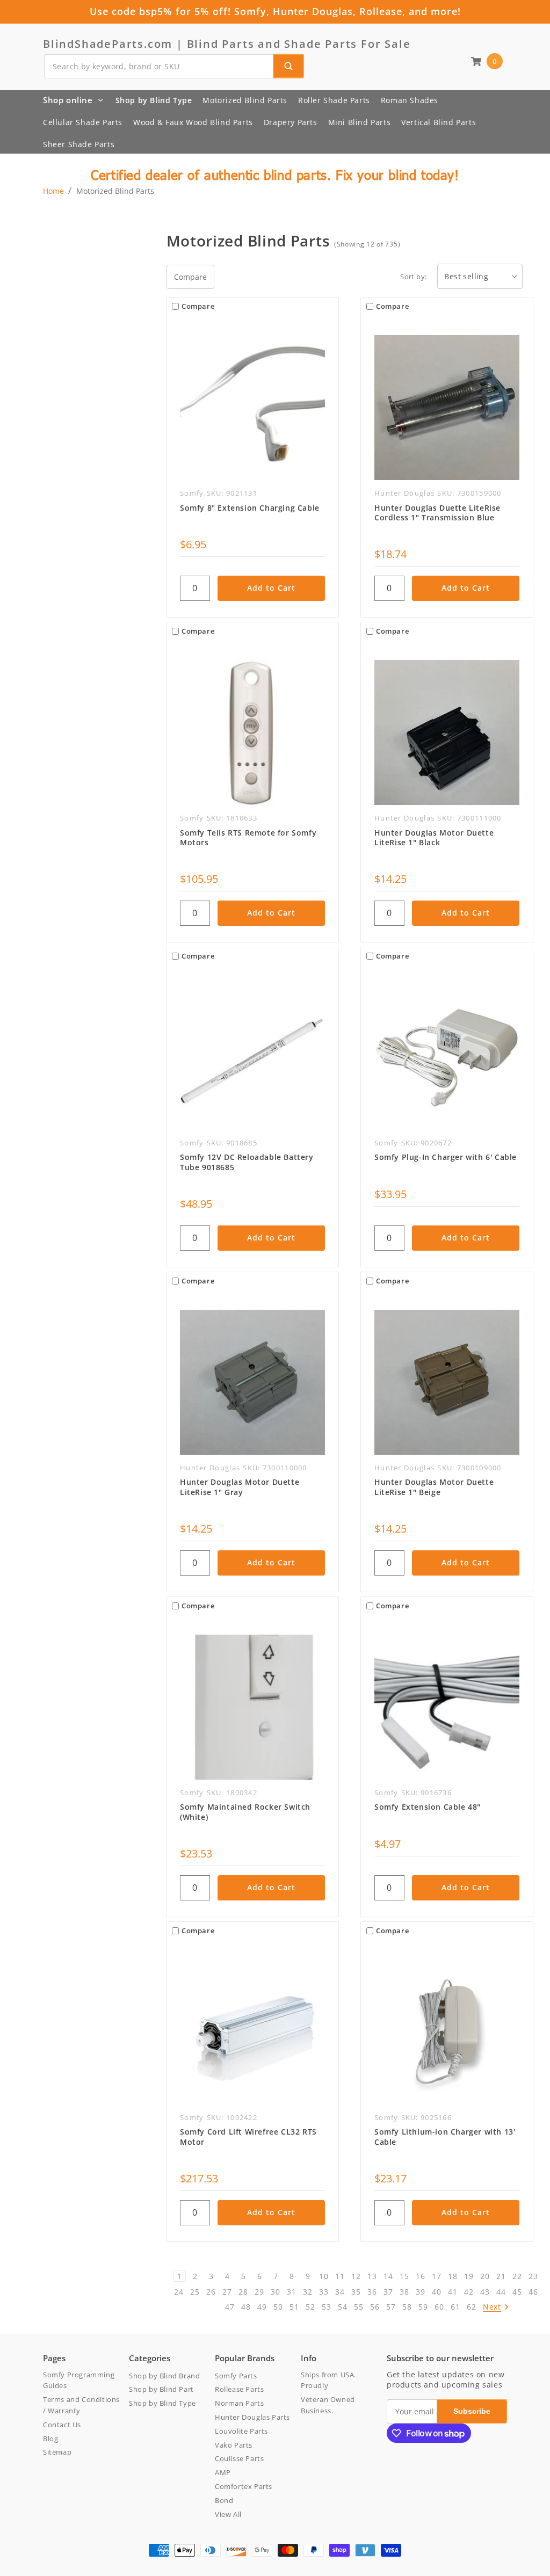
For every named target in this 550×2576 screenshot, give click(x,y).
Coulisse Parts (239, 2458)
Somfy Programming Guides (79, 2380)
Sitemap (57, 2452)
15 (404, 2276)
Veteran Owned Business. (328, 2405)
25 (195, 2292)
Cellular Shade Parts (83, 122)
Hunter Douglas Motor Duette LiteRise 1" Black (434, 838)
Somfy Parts (236, 2376)
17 (436, 2276)
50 (278, 2307)
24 (179, 2292)
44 (501, 2292)
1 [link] (180, 2276)
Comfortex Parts (244, 2486)
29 (259, 2292)
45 (517, 2292)
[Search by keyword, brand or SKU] (288, 66)
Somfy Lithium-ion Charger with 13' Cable (445, 2137)
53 (326, 2307)
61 (455, 2307)
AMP (223, 2472)
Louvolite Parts (241, 2431)
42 (469, 2292)
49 (262, 2307)
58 (407, 2307)
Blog (50, 2439)
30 (275, 2292)
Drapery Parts (291, 122)
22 (517, 2276)
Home (53, 191)
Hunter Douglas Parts (252, 2417)
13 (372, 2276)
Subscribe (472, 2411)
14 (388, 2276)
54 (342, 2307)
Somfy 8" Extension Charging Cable (250, 508)
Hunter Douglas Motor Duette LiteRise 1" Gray (240, 1487)
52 (310, 2307)
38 (404, 2292)
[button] (487, 61)
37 (388, 2292)
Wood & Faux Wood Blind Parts (193, 122)
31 (291, 2292)
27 (227, 2292)
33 (324, 2292)
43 (485, 2292)
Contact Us (62, 2425)
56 (375, 2307)
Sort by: (413, 277)
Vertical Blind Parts (439, 122)
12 (356, 2276)
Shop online (68, 100)
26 (211, 2292)
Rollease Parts (239, 2389)
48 (246, 2307)
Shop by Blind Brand (164, 2376)
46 (533, 2292)
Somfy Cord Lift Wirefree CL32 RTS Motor (248, 2137)
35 (356, 2292)
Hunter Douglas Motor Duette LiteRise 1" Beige (434, 1487)
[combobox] (174, 66)
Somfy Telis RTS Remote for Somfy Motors (248, 838)
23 (533, 2276)
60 (439, 2307)
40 (436, 2292)
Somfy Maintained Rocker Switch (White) (245, 1812)
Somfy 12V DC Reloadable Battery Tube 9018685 (247, 1162)
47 (230, 2307)
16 (420, 2276)
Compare (190, 277)
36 (372, 2292)
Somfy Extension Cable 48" (428, 1807)
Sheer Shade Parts (79, 144)
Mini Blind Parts (360, 122)
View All (228, 2514)
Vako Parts (234, 2445)
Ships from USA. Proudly (328, 2380)
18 (453, 2276)
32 (307, 2292)
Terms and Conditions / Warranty (81, 2405)
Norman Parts (239, 2403)
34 (340, 2292)
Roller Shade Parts (334, 100)
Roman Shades (410, 100)
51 (294, 2307)
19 (469, 2276)
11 (340, 2276)
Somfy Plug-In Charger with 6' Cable (446, 1157)
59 (423, 2307)
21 (501, 2276)
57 (391, 2307)
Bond (224, 2500)
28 (243, 2292)
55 (359, 2307)
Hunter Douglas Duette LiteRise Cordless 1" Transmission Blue (437, 513)
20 (485, 2276)
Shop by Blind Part (161, 2389)
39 (420, 2292)
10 (324, 2276)
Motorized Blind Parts (245, 100)
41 (453, 2292)
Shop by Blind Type (154, 100)
